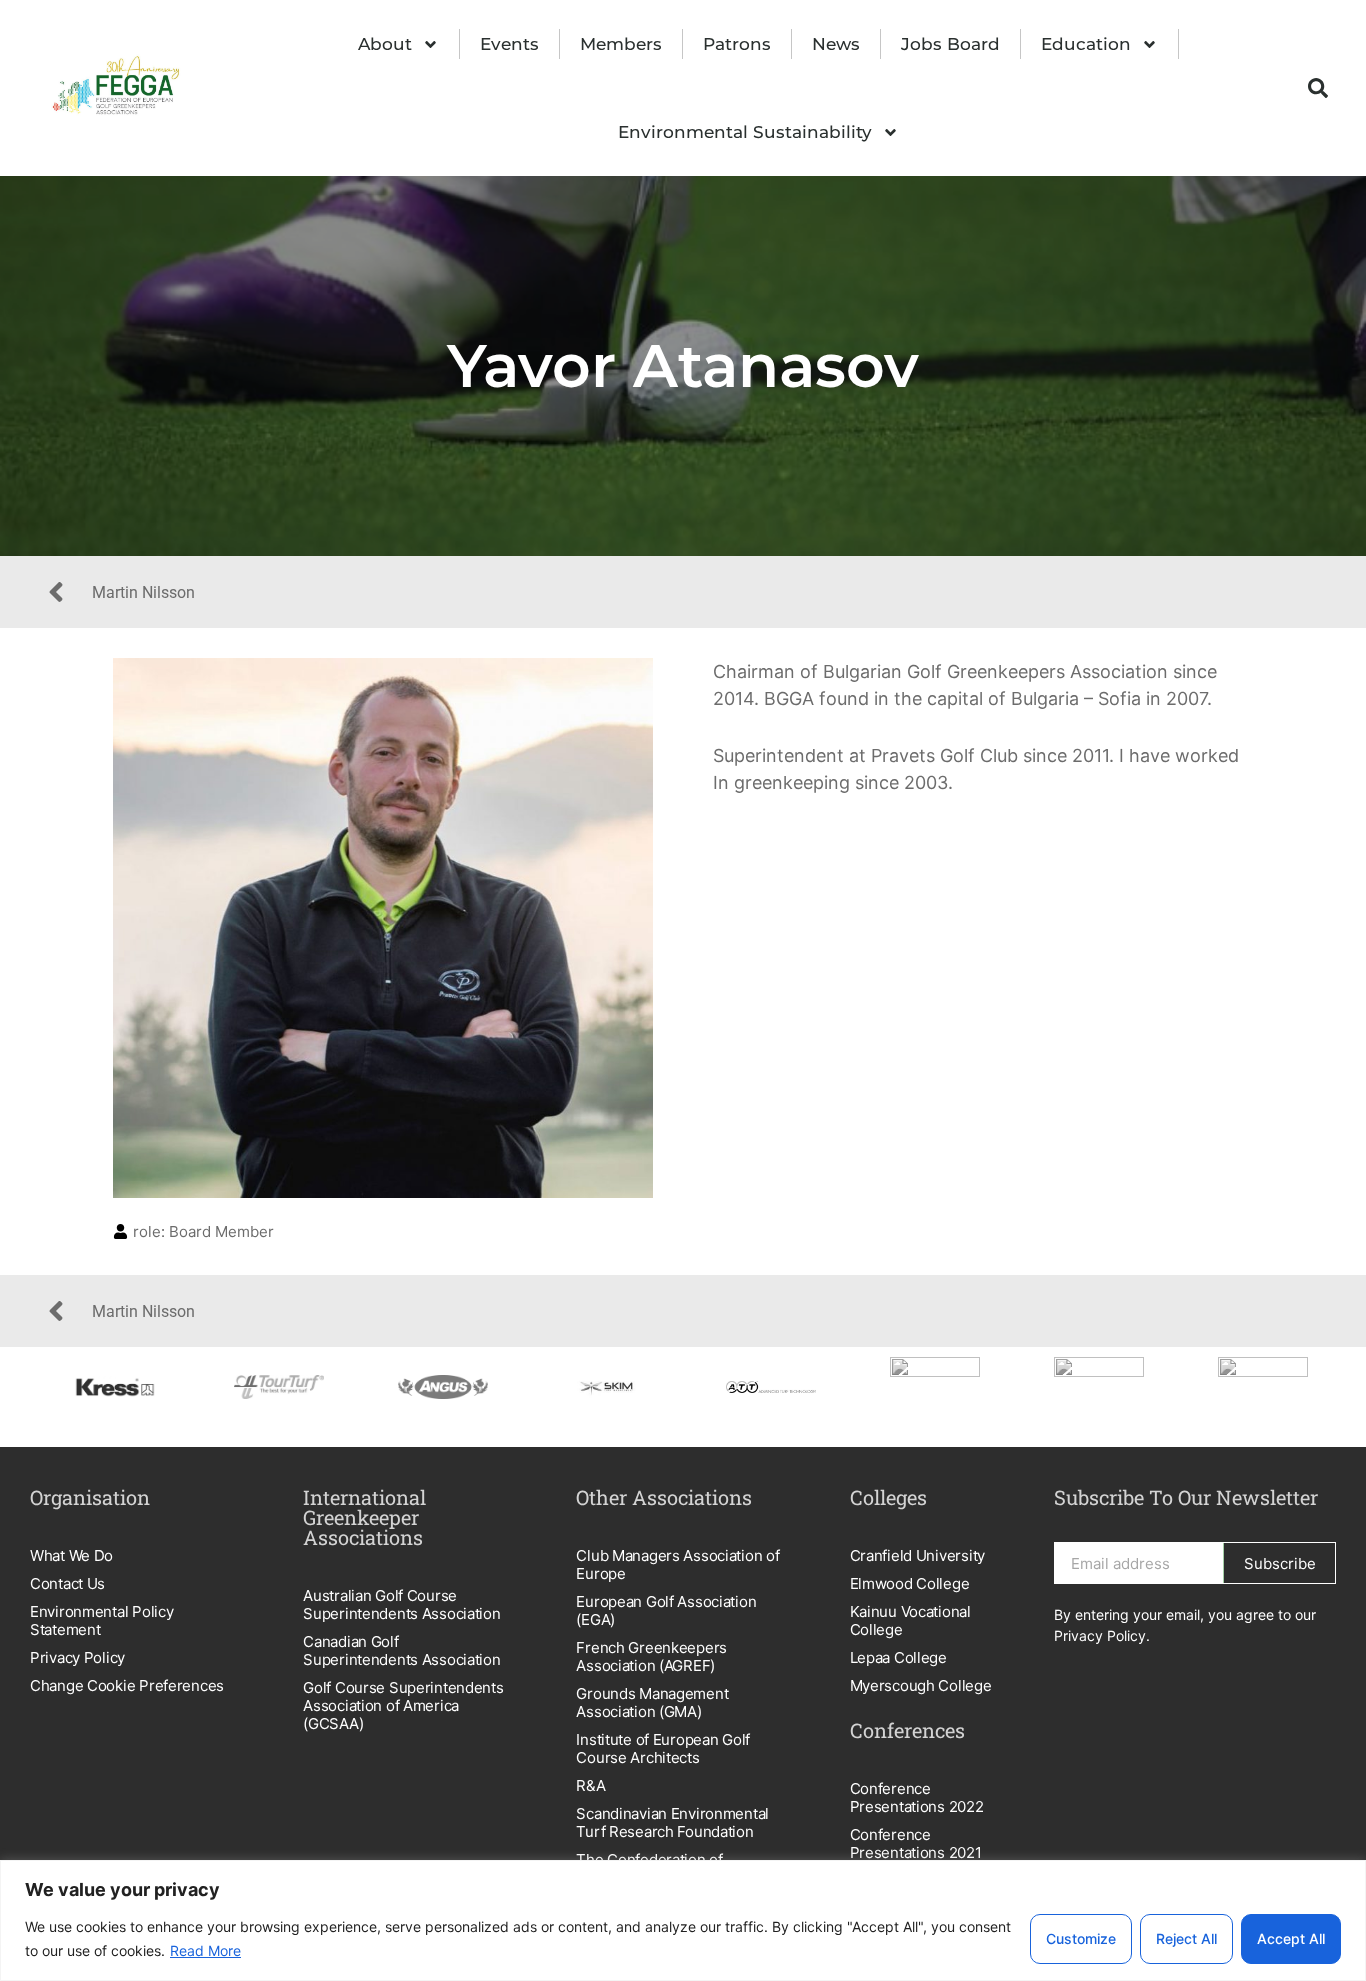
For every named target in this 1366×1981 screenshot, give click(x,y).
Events (509, 44)
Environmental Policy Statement (101, 1620)
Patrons (737, 44)
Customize (1081, 1938)
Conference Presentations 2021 (916, 1843)
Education (1086, 44)
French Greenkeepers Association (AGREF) (651, 1656)
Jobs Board (950, 44)
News (836, 44)
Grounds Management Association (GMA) (652, 1702)
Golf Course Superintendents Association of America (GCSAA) (403, 1705)
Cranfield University (917, 1555)
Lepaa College (898, 1657)
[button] (1318, 88)
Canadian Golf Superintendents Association (401, 1650)
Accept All (1291, 1938)
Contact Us (67, 1583)
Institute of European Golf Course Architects (663, 1748)
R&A (590, 1785)
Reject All (1186, 1938)
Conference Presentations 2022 (917, 1797)
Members (621, 44)
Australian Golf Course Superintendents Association (401, 1604)
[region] (683, 1920)
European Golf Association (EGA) (666, 1610)
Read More (205, 1950)
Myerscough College (921, 1685)
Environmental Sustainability (745, 132)
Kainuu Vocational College (910, 1620)
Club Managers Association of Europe (677, 1564)
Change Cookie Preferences (127, 1685)
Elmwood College (910, 1583)
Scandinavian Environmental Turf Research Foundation (672, 1822)
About (385, 44)
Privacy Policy (77, 1657)
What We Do (71, 1555)
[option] (132, 1387)
